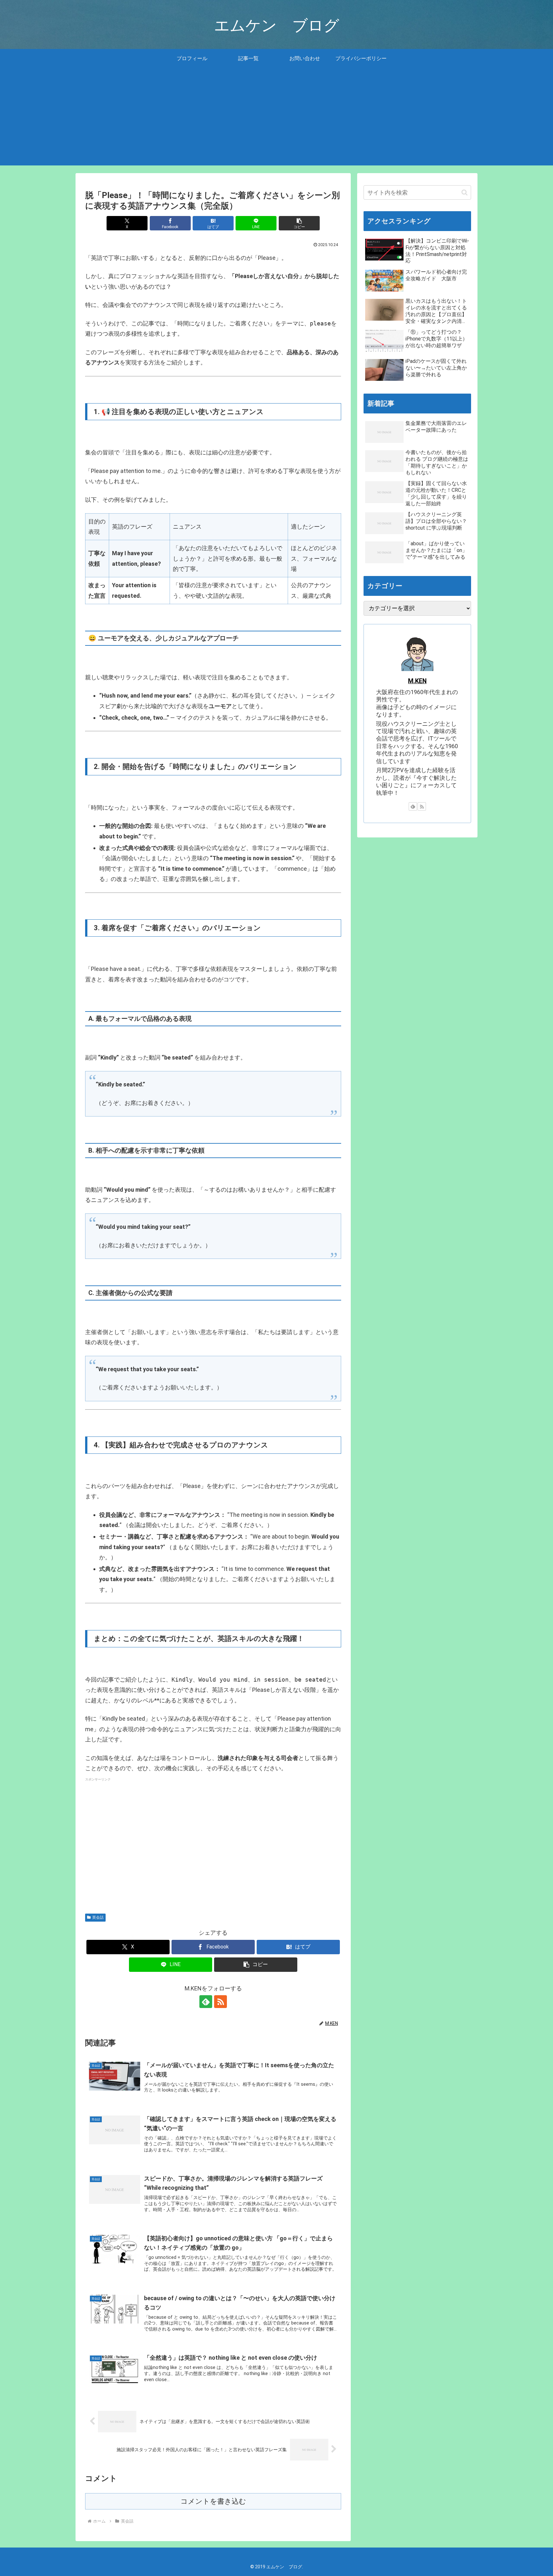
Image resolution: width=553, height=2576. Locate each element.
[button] (299, 223)
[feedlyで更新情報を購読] (206, 2002)
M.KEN (417, 681)
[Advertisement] (276, 121)
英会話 (98, 1917)
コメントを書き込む (213, 2501)
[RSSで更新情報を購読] (220, 2002)
